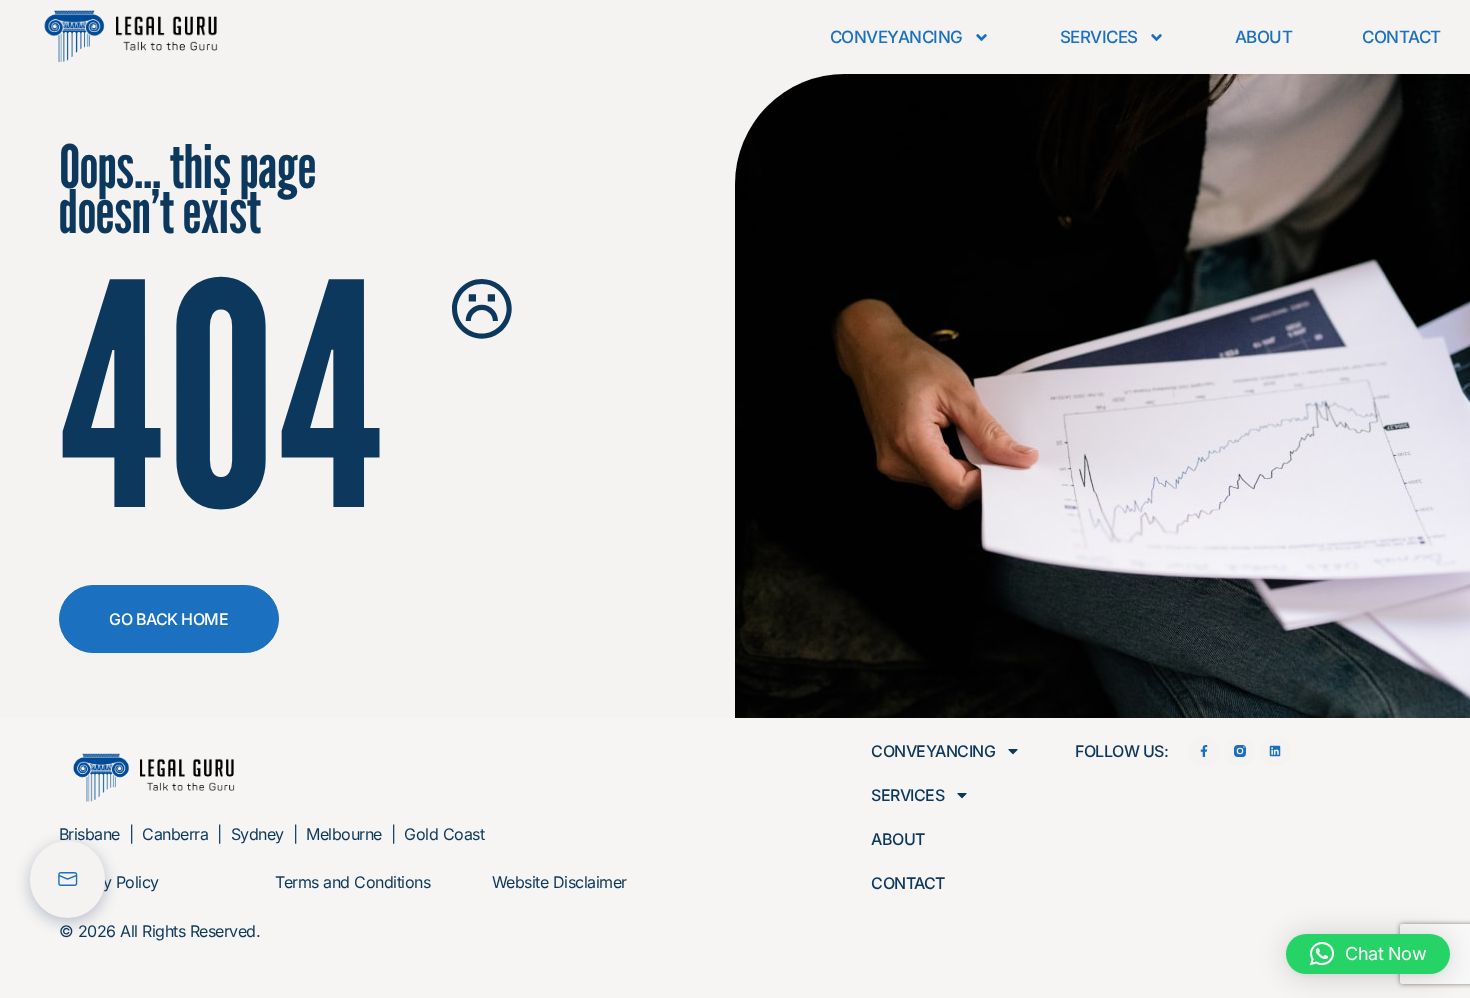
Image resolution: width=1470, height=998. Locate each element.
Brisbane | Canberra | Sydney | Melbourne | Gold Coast (272, 834)
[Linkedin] (1275, 751)
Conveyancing (896, 37)
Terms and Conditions (352, 882)
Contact (1401, 37)
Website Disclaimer (559, 882)
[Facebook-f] (1203, 751)
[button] (1368, 954)
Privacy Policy (109, 882)
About (1264, 37)
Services (1099, 37)
